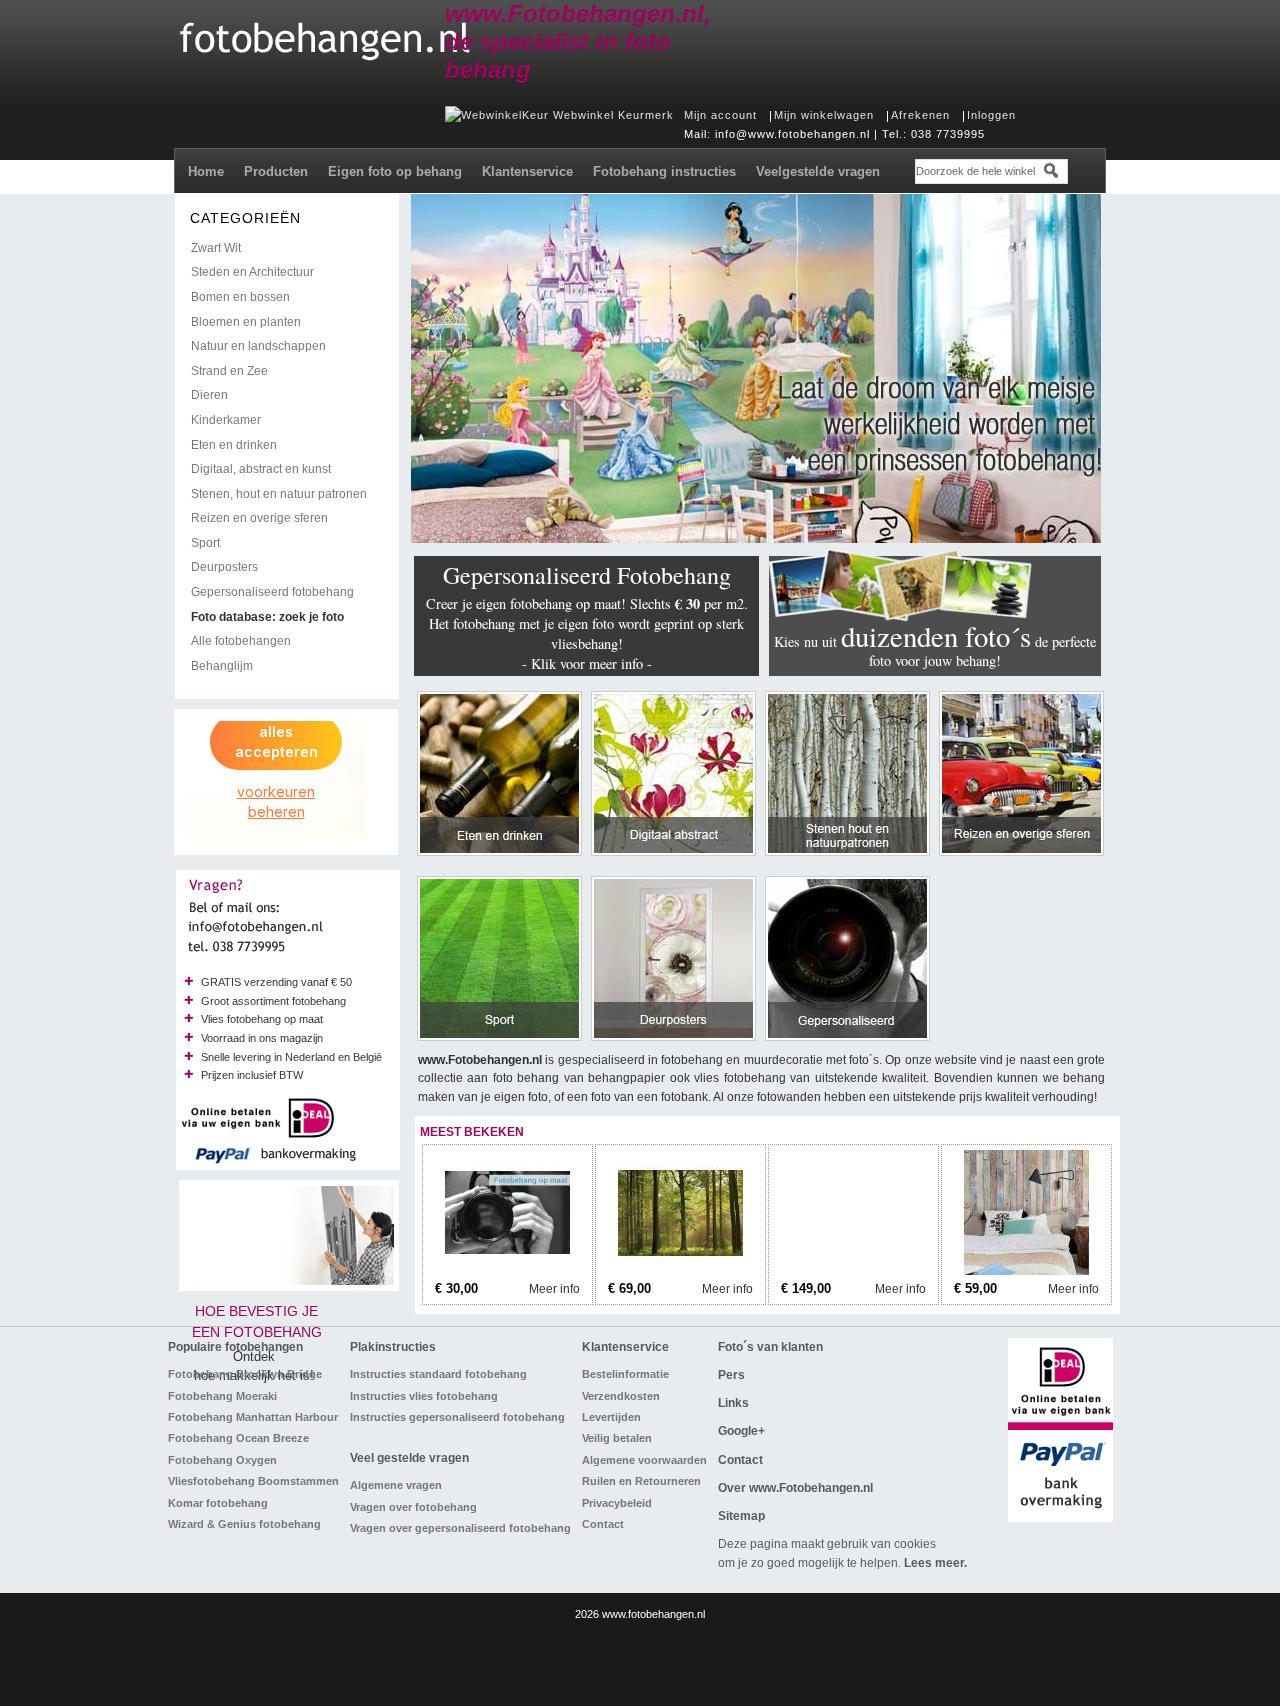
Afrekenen (920, 115)
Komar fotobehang (218, 1503)
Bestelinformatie (625, 1374)
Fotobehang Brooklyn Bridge (245, 1374)
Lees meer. (935, 1563)
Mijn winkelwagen (824, 115)
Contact (603, 1524)
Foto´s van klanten (770, 1347)
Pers (731, 1375)
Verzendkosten (621, 1396)
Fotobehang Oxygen (222, 1460)
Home (206, 171)
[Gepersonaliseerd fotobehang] (507, 1271)
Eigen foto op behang (395, 171)
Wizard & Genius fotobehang (244, 1524)
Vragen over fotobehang (413, 1507)
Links (733, 1403)
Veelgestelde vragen (818, 171)
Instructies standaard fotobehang (438, 1374)
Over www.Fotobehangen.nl (795, 1488)
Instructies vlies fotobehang (424, 1396)
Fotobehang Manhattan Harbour (253, 1417)
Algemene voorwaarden (644, 1460)
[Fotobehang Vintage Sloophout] (1026, 1271)
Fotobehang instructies (664, 171)
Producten (276, 171)
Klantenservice (527, 171)
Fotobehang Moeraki (222, 1396)
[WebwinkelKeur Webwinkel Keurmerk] (559, 115)
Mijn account (720, 115)
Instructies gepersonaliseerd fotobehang (457, 1417)
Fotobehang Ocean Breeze (238, 1438)
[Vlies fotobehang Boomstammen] (853, 1271)
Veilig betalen (617, 1438)
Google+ (741, 1431)
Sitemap (741, 1516)
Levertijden (611, 1417)
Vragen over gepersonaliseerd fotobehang (460, 1528)
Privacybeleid (617, 1503)
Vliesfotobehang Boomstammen (253, 1481)
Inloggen (991, 115)
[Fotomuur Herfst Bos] (680, 1271)
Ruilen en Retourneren (641, 1481)
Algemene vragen (396, 1485)
